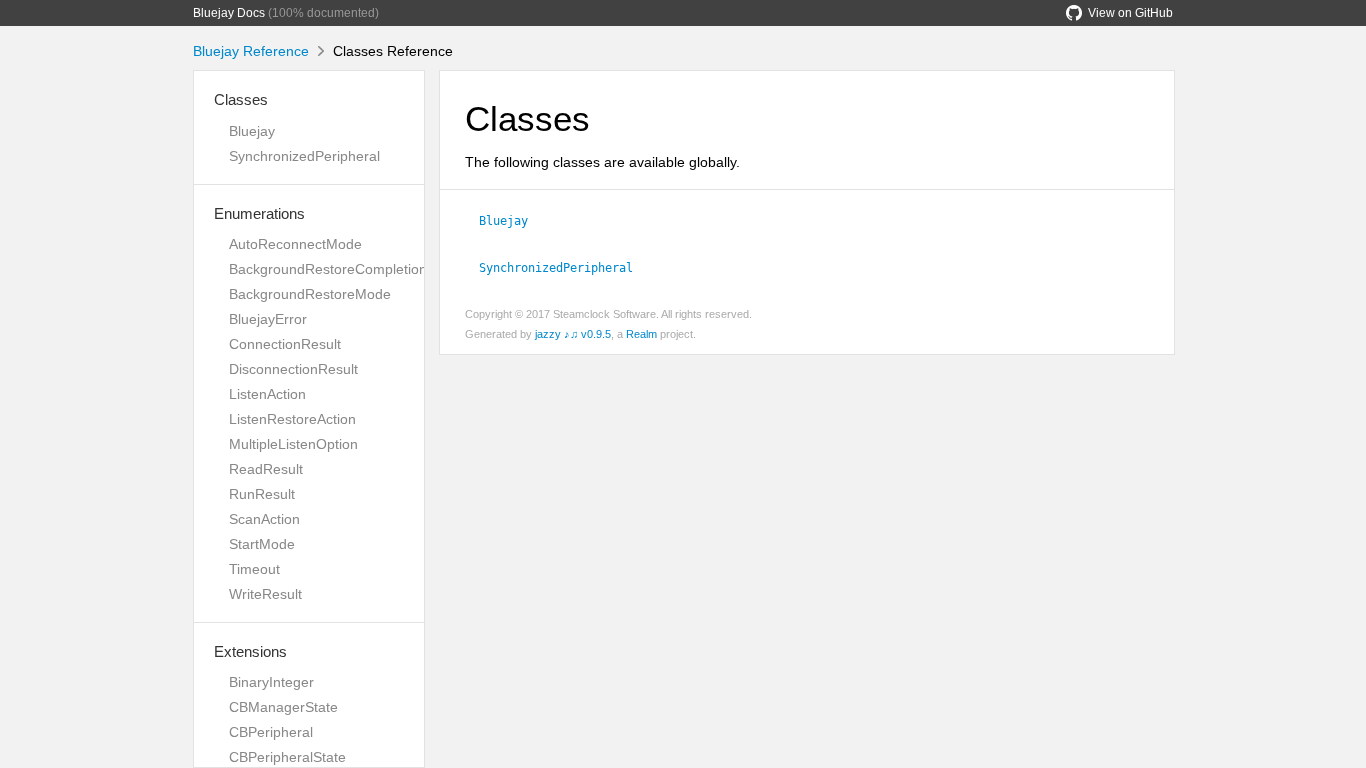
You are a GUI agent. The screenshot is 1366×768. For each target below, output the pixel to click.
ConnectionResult (285, 344)
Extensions (250, 651)
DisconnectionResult (293, 369)
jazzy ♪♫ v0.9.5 (573, 334)
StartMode (262, 544)
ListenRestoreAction (292, 419)
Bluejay (252, 131)
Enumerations (259, 213)
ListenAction (267, 394)
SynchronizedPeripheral (304, 156)
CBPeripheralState (287, 757)
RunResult (262, 494)
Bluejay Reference (251, 51)
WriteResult (265, 594)
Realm (641, 334)
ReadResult (266, 469)
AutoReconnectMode (295, 244)
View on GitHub (1130, 13)
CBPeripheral (271, 732)
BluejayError (268, 319)
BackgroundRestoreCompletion (328, 269)
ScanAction (264, 519)
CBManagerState (283, 707)
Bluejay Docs (229, 13)
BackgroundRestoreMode (310, 294)
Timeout (254, 569)
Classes (241, 99)
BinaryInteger (271, 682)
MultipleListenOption (293, 444)
